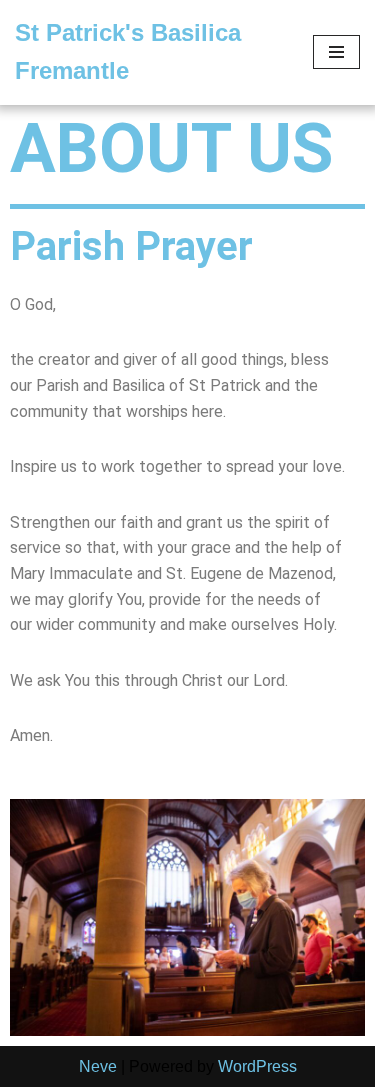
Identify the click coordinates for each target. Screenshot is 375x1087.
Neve (98, 1066)
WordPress (257, 1066)
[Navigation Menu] (336, 52)
